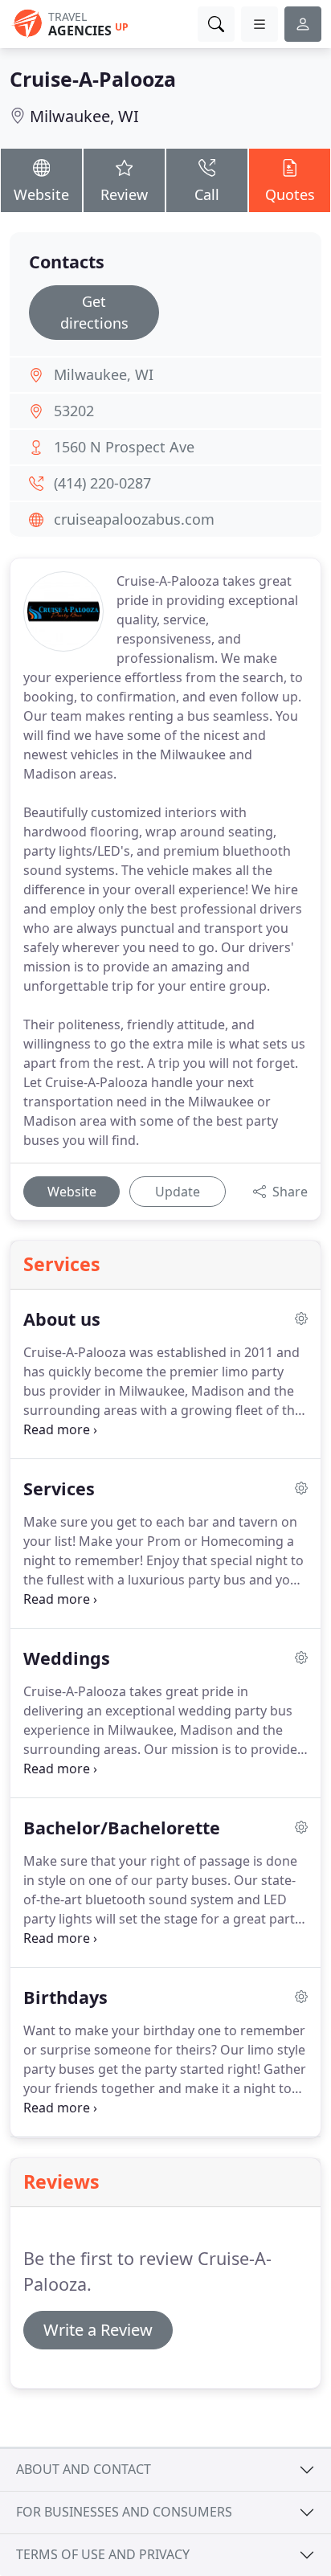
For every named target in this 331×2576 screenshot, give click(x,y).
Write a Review (98, 2330)
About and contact (84, 2469)
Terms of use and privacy (103, 2554)
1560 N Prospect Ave (124, 447)
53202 (74, 411)
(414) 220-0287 (102, 483)
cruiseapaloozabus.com (134, 519)
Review (124, 194)
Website (41, 194)
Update (178, 1192)
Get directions (94, 312)
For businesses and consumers (124, 2512)
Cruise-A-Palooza (93, 79)
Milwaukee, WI (84, 116)
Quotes (290, 194)
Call (207, 194)
